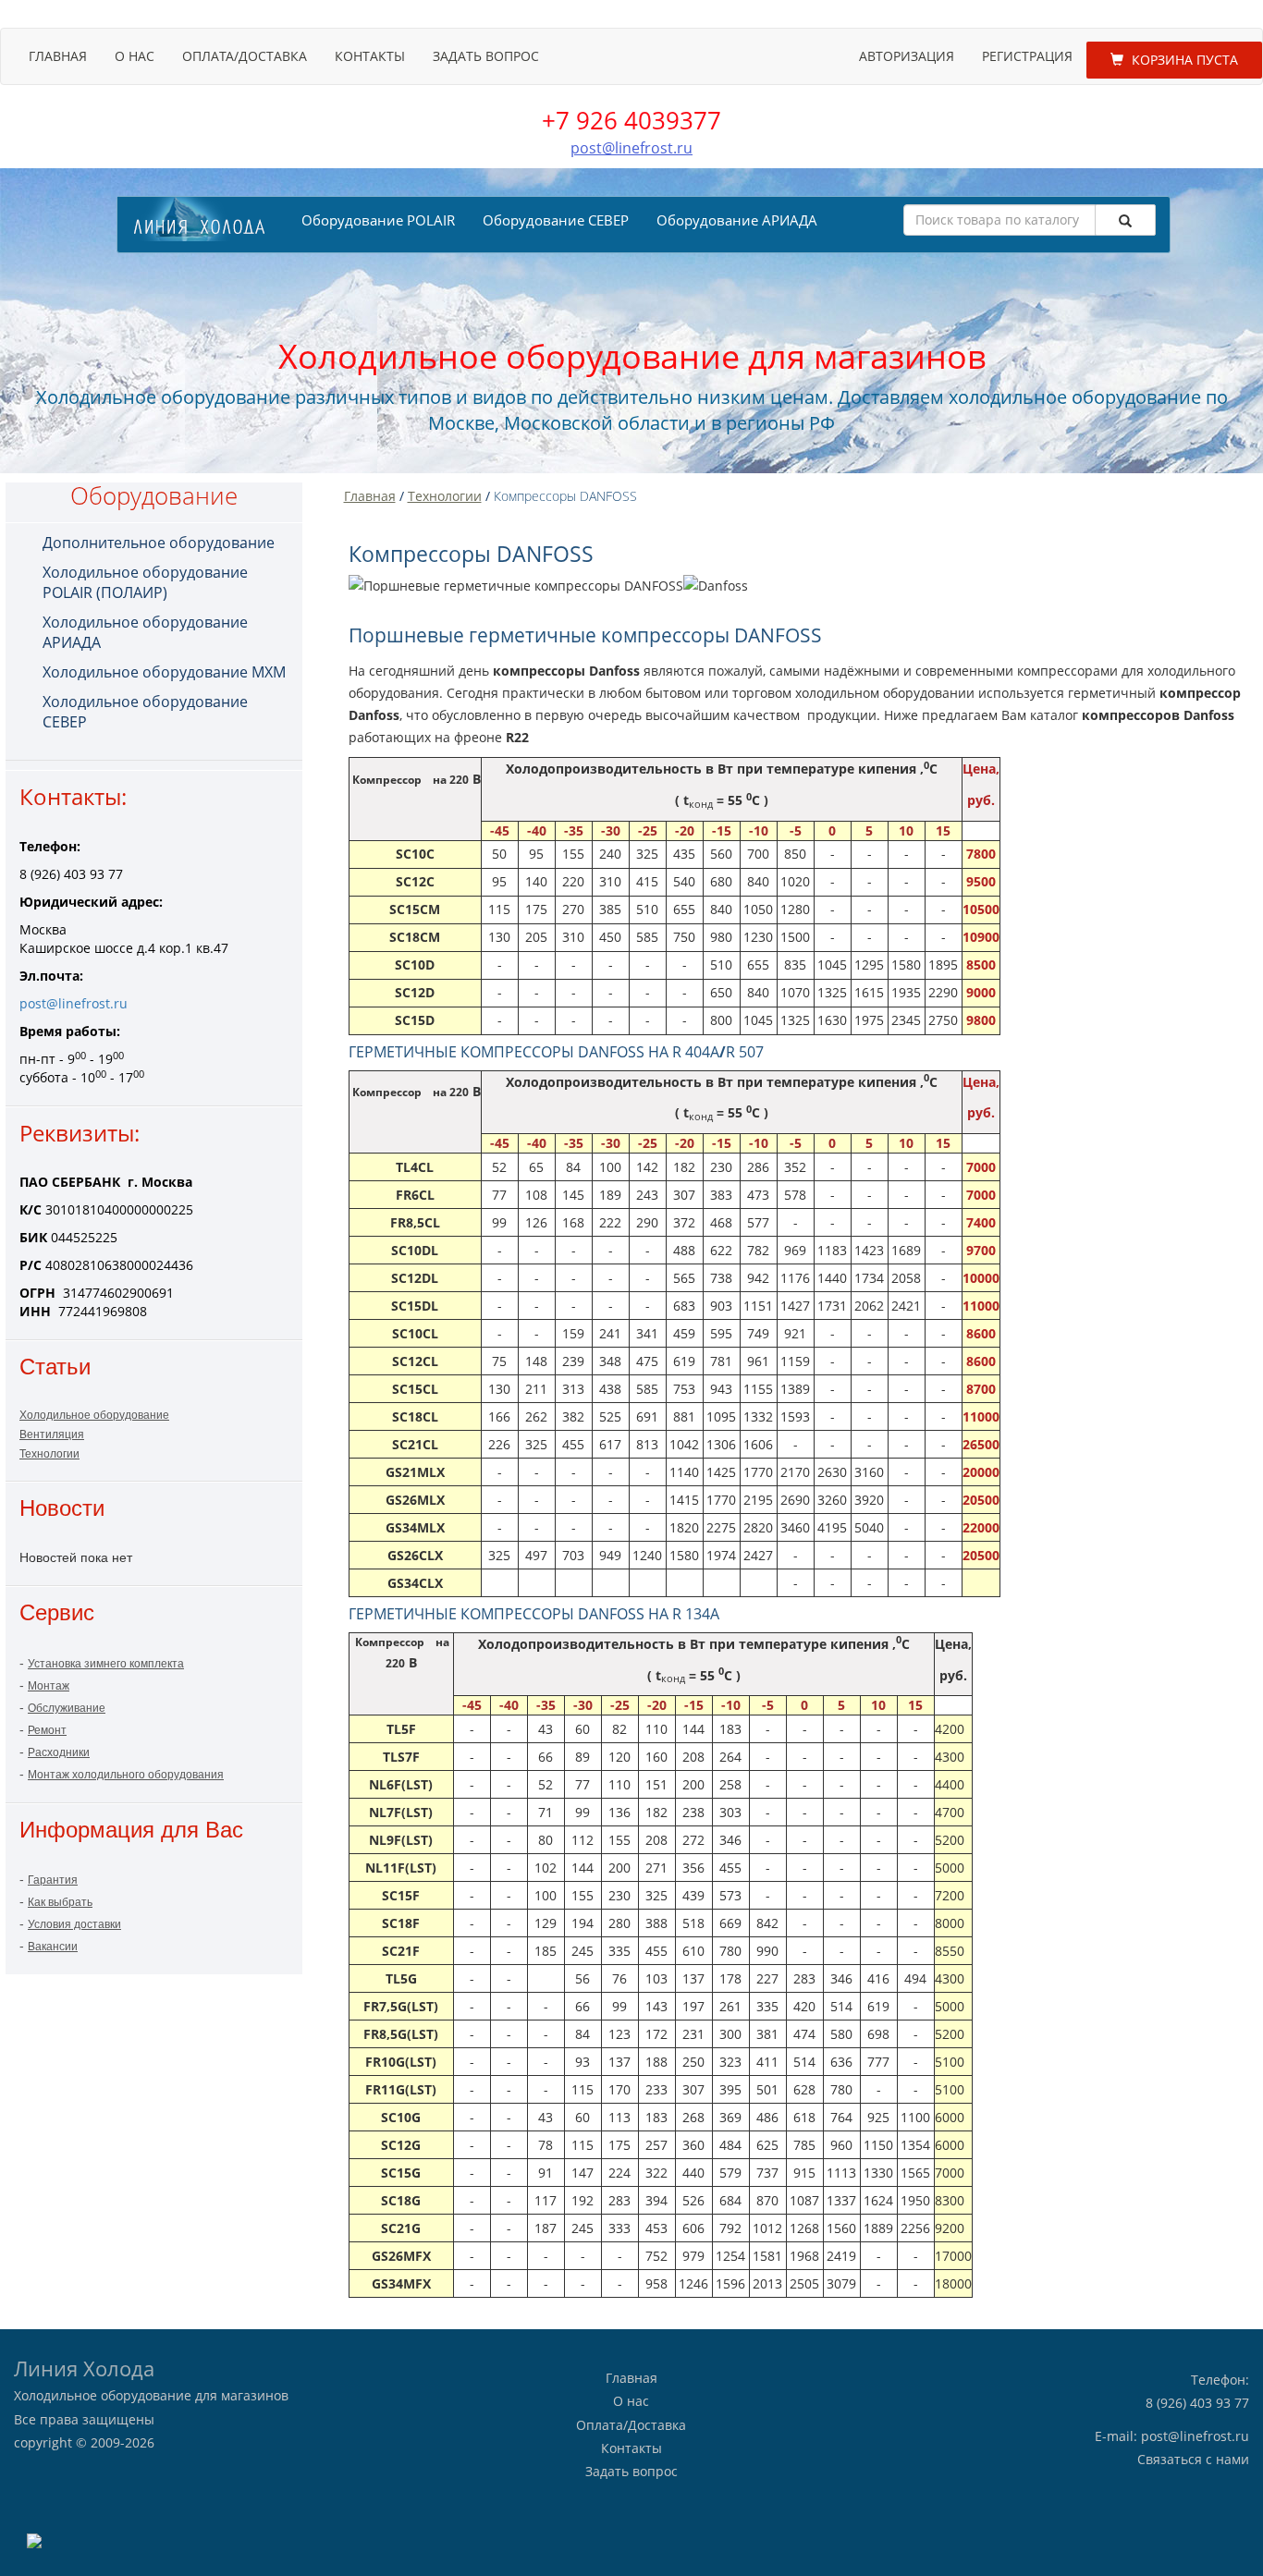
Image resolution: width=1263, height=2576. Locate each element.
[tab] (168, 543)
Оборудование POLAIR (378, 220)
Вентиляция (52, 1435)
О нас (135, 56)
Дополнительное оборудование (159, 543)
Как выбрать (60, 1902)
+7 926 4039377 (631, 120)
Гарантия (53, 1880)
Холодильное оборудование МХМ (164, 672)
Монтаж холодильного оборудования (126, 1775)
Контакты (370, 56)
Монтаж (49, 1686)
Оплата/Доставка (245, 56)
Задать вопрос (486, 56)
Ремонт (47, 1730)
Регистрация (1027, 56)
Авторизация (907, 56)
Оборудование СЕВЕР (556, 220)
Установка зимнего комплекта (106, 1664)
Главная (58, 56)
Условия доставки (74, 1924)
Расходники (59, 1752)
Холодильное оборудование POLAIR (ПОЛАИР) (145, 582)
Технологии (49, 1454)
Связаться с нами (1193, 2459)
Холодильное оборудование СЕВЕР (145, 712)
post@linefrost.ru (631, 148)
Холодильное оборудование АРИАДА (145, 632)
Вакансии (53, 1947)
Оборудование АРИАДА (737, 220)
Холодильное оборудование (94, 1415)
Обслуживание (67, 1708)
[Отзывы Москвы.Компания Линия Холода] (34, 2539)
